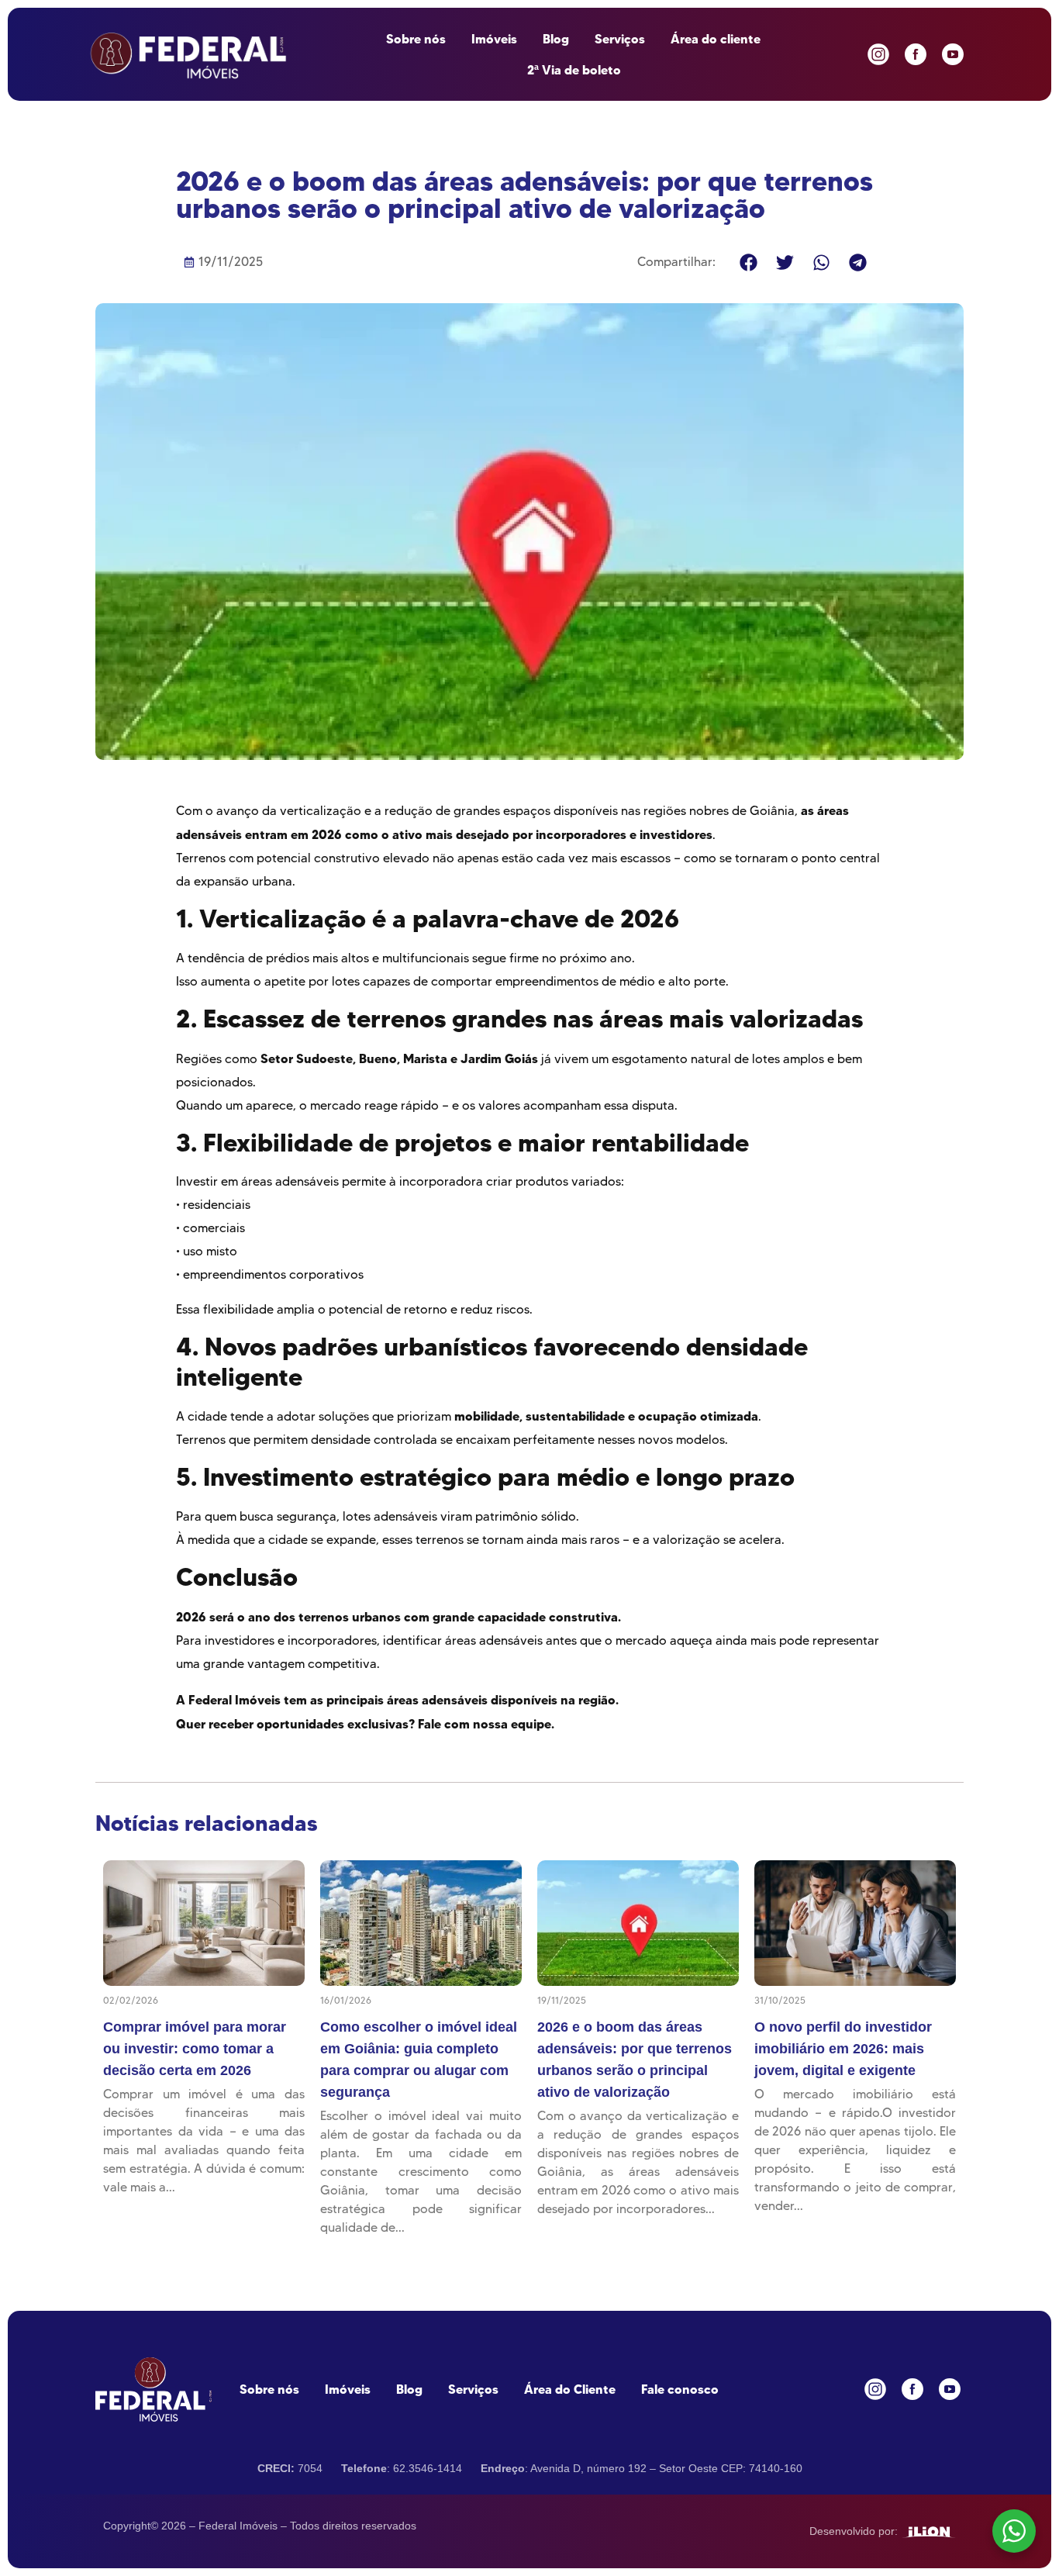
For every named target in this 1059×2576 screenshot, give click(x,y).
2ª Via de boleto (574, 70)
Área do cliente (716, 39)
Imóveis (494, 39)
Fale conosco (680, 2389)
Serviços (620, 39)
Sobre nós (416, 39)
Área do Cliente (570, 2389)
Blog (556, 39)
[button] (749, 262)
